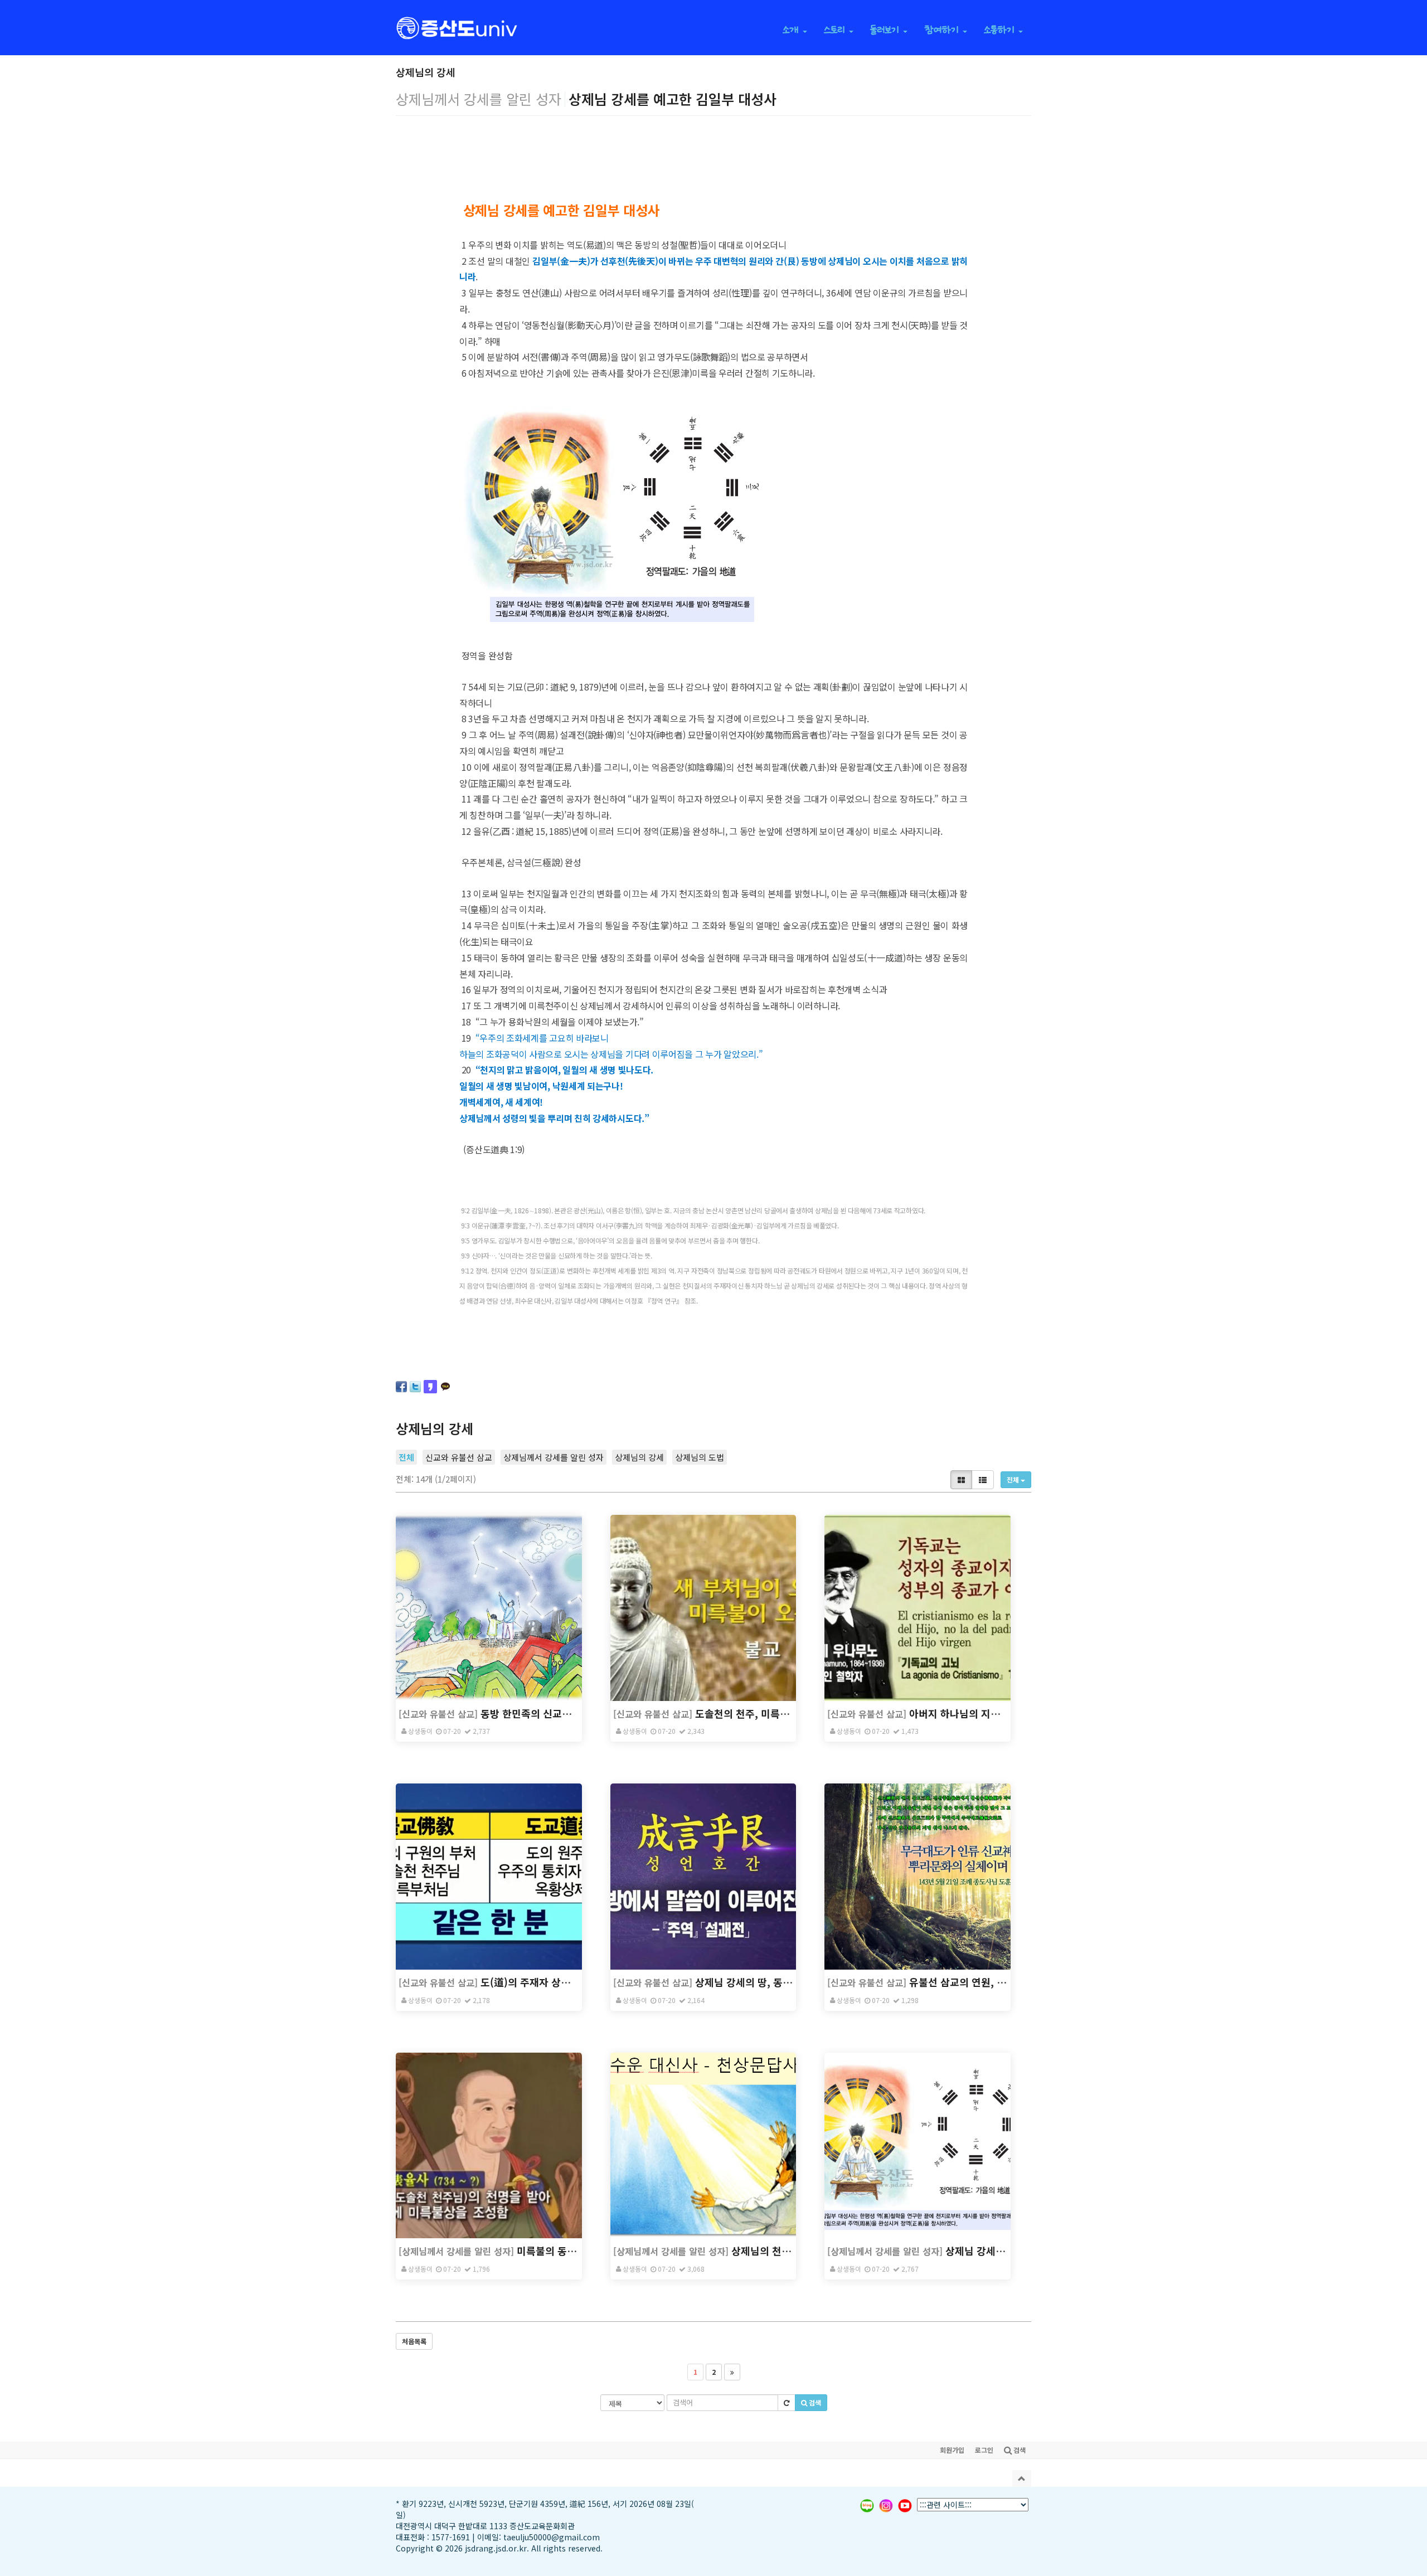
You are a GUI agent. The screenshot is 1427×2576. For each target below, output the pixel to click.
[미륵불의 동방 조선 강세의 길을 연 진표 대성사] (489, 2146)
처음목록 (414, 2341)
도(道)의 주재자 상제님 (530, 1982)
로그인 (984, 2450)
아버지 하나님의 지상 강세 (965, 1713)
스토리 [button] (836, 29)
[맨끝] (732, 2372)
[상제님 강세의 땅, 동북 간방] (703, 1877)
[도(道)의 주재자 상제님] (489, 1877)
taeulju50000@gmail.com (552, 2537)
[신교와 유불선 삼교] (438, 1714)
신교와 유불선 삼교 (459, 1457)
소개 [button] (792, 29)
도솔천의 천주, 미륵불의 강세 (758, 1713)
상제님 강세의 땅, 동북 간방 (754, 1982)
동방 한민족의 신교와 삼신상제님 (551, 1713)
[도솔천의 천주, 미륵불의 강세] (703, 1608)
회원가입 (952, 2450)
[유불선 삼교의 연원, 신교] (918, 1877)
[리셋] (787, 2403)
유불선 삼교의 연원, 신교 (962, 1982)
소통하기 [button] (1001, 29)
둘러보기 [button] (886, 29)
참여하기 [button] (943, 29)
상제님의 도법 (700, 1457)
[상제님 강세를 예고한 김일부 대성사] (918, 2146)
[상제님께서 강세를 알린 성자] (456, 2251)
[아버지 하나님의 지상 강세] (918, 1608)
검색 (814, 2402)
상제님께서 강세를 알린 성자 (554, 1457)
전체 (406, 1457)
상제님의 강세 (639, 1457)
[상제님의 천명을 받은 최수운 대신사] (703, 2146)
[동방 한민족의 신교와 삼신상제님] (489, 1608)
